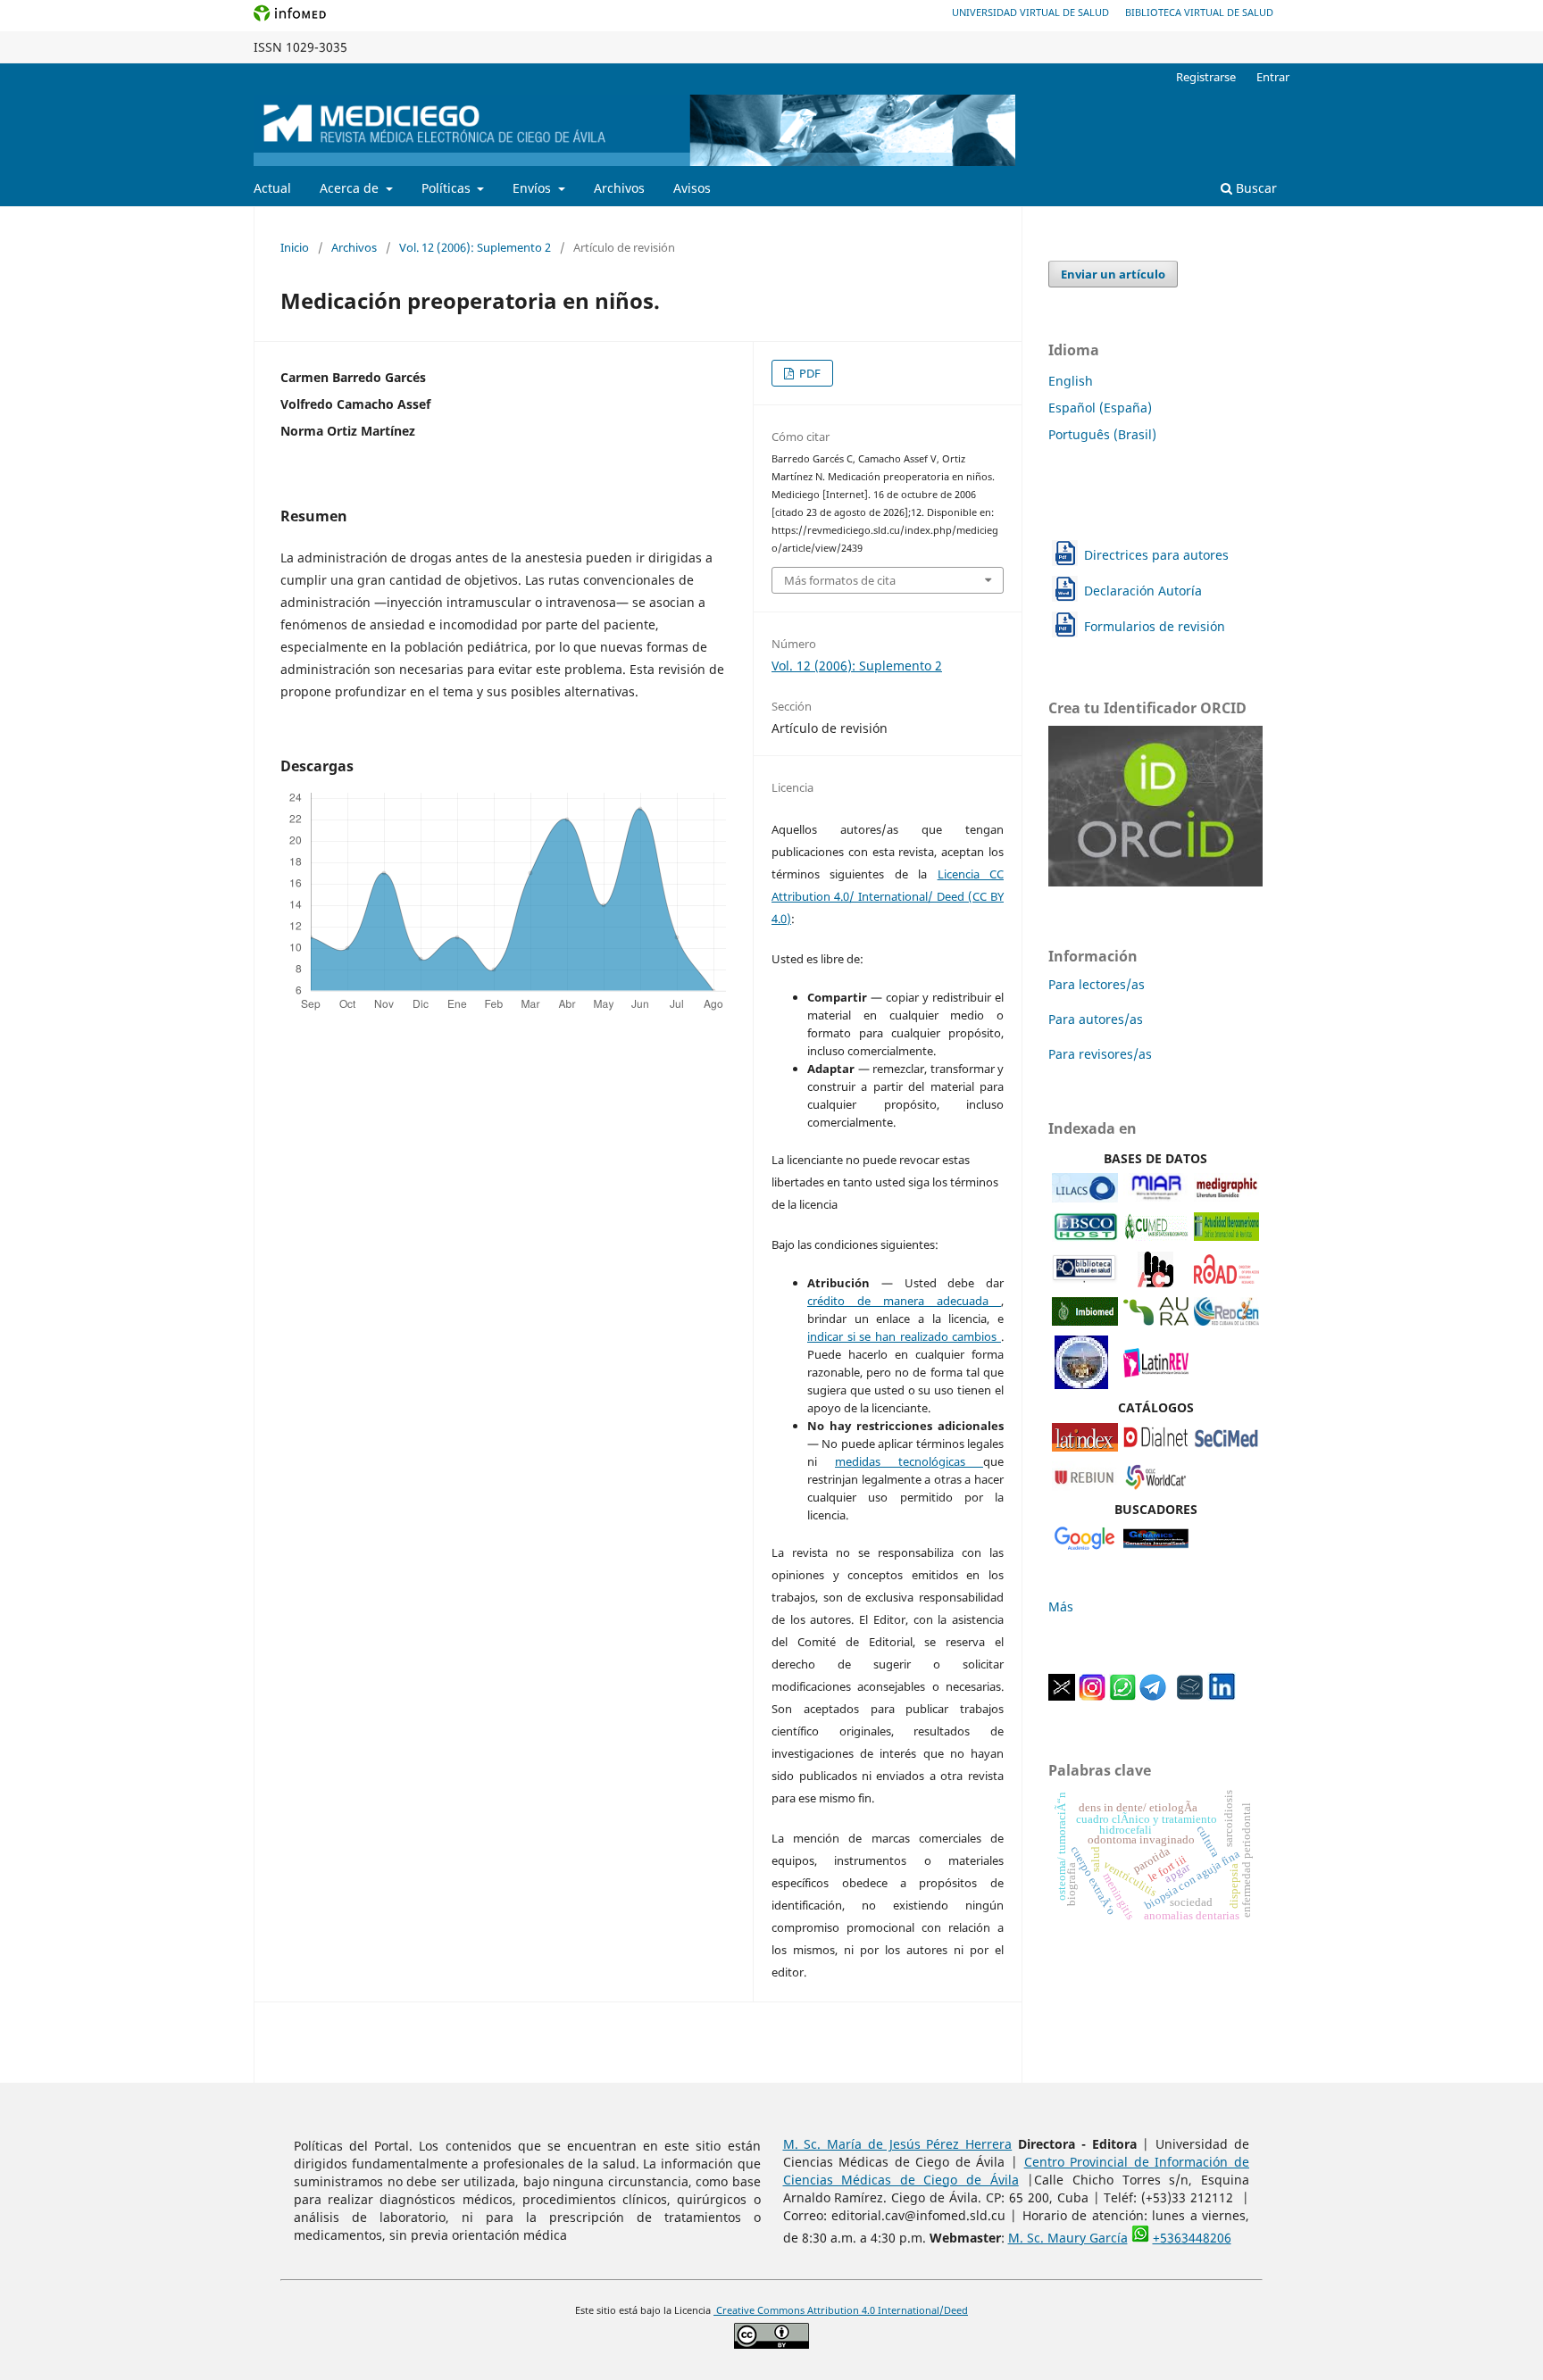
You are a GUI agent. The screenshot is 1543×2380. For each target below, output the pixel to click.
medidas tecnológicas (909, 1461)
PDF (809, 373)
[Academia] (1190, 1696)
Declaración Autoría (1143, 591)
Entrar (1273, 77)
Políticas (448, 188)
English (1071, 381)
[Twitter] (1062, 1696)
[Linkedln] (1222, 1696)
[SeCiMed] (1226, 1447)
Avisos (692, 188)
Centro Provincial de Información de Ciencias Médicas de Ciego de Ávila (1017, 2171)
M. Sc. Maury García (1068, 2238)
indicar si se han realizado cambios (904, 1336)
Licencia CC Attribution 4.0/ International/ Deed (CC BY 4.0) (888, 896)
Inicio (295, 247)
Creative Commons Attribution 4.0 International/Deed (841, 2310)
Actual (272, 188)
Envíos (534, 188)
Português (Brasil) (1102, 434)
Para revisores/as (1100, 1054)
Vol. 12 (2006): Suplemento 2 (475, 247)
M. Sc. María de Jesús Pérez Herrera (898, 2144)
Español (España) (1100, 408)
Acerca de (351, 188)
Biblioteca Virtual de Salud (1199, 12)
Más (1061, 1606)
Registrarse (1206, 77)
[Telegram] (1153, 1696)
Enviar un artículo (1113, 274)
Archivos (619, 188)
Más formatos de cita (840, 580)
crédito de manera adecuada (904, 1301)
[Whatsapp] (1122, 1696)
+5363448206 (1192, 2238)
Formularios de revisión (1155, 626)
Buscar (1255, 188)
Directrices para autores (1156, 555)
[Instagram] (1092, 1696)
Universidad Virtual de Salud (1030, 12)
